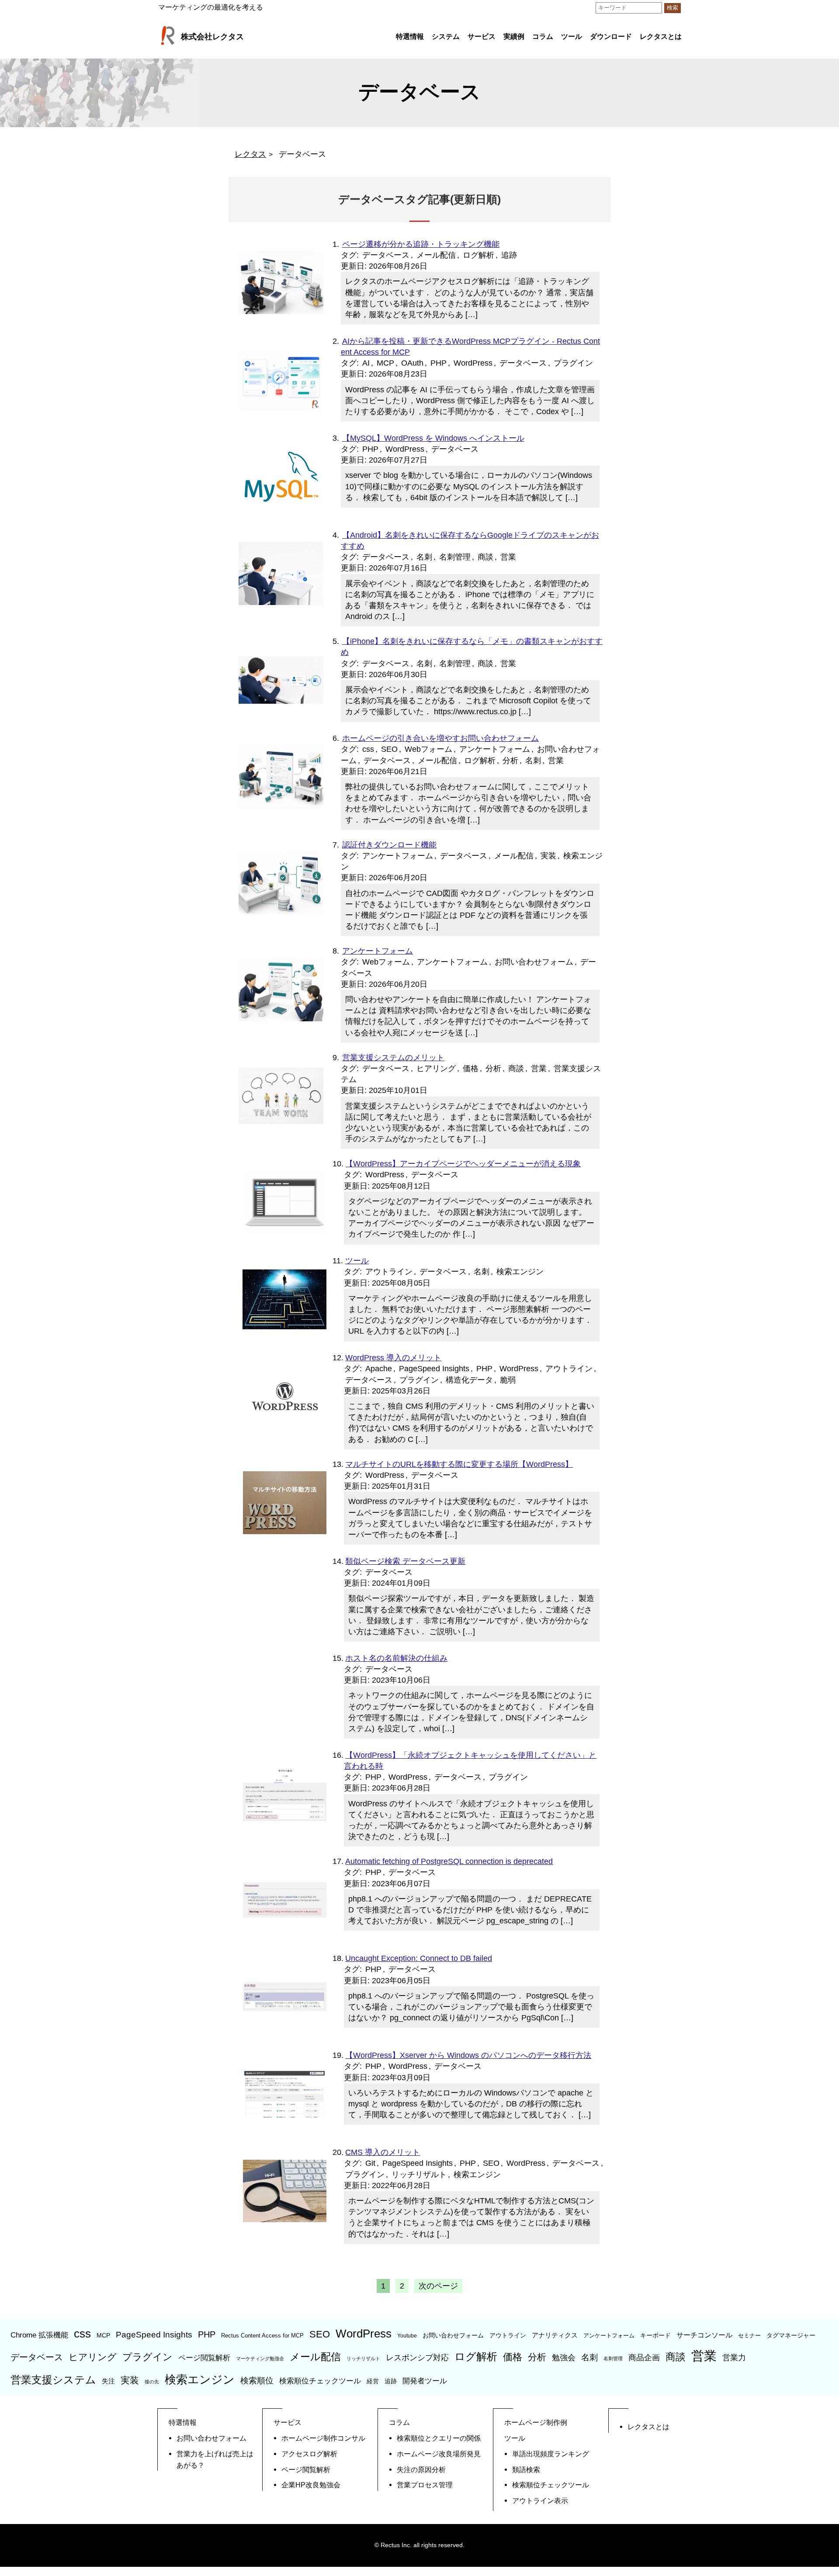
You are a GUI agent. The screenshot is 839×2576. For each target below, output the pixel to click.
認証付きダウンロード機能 (389, 845)
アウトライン (389, 1272)
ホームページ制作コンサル (323, 2438)
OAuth (412, 363)
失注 (108, 2381)
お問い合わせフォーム (534, 962)
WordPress (473, 363)
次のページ (438, 2286)
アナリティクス (555, 2335)
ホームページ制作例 (536, 2422)
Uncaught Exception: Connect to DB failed (419, 1958)
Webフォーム (428, 749)
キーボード (655, 2335)
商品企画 (644, 2358)
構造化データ (469, 1380)
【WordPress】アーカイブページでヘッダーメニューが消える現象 (463, 1164)
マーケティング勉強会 (260, 2358)
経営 (373, 2381)
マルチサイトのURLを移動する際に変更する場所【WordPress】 (459, 1464)
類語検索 (526, 2469)
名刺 (424, 557)
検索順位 (257, 2381)
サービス (482, 36)
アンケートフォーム (495, 749)
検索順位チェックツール (320, 2381)
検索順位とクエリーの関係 (439, 2438)
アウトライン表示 (540, 2500)
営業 (508, 557)
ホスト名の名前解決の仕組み (396, 1658)
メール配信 (436, 255)
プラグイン (573, 363)
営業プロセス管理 (425, 2485)
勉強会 (564, 2358)
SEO (389, 749)
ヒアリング (436, 1068)
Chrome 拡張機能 (39, 2335)
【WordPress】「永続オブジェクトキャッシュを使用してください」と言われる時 (470, 1761)
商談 (485, 557)
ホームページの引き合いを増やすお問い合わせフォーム (440, 738)
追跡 (509, 255)
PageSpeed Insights (434, 1369)
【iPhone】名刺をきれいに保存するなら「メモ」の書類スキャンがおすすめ (472, 647)
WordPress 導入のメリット (393, 1358)
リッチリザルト (419, 2175)
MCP (385, 363)
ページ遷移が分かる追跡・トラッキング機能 (421, 244)
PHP (439, 363)
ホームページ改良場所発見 (439, 2454)
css (368, 749)
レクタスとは (661, 36)
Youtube (407, 2336)
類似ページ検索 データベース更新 (405, 1561)
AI (366, 363)
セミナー (749, 2336)
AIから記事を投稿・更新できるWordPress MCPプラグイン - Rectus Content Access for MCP (470, 347)
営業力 (734, 2358)
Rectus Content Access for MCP (262, 2336)
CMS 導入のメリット (383, 2152)
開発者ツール (425, 2381)
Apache (379, 1369)
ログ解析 (478, 255)
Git (370, 2163)
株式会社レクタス (212, 37)
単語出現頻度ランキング (551, 2454)
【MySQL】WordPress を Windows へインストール (433, 438)
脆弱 (508, 1380)
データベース (386, 255)
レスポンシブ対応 (417, 2358)
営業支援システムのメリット (393, 1058)
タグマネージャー (791, 2335)
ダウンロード (611, 36)
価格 (471, 1068)
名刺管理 (455, 557)
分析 (510, 761)
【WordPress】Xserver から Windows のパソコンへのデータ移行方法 (468, 2055)
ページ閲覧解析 (204, 2358)
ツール (572, 36)
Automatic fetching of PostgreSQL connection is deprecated (449, 1861)
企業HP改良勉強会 (311, 2485)
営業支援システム (53, 2380)
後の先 (152, 2382)
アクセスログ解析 (309, 2454)
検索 (673, 8)
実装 (548, 856)
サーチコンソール (704, 2335)
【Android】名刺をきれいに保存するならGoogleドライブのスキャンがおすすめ (470, 541)
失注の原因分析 (421, 2469)
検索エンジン (520, 1272)
